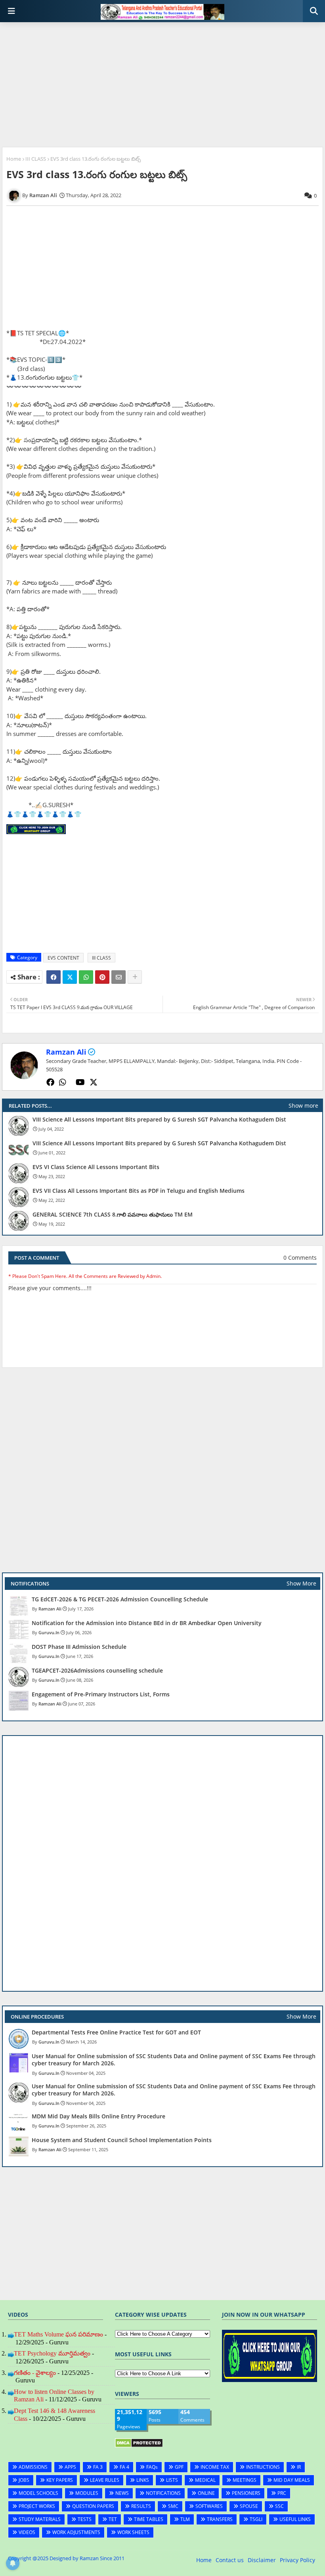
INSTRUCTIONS (263, 2467)
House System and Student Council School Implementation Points (122, 2140)
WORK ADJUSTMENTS (76, 2532)
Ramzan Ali (66, 1052)
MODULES (87, 2493)
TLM (185, 2519)
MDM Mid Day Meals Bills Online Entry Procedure (98, 2116)
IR (299, 2467)
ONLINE (206, 2493)
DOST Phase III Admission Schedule (79, 1647)
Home (14, 159)
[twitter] (94, 1082)
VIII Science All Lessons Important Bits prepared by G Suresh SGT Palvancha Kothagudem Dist (159, 1120)
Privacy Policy (297, 2560)
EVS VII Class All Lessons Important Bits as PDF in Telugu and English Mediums (139, 1191)
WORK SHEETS (133, 2532)
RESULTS (141, 2506)
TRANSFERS (220, 2519)
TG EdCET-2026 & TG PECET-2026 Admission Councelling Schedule (120, 1599)
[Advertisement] (162, 86)
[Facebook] (54, 977)
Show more (303, 1105)
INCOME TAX (215, 2467)
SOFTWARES (209, 2506)
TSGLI (256, 2519)
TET (113, 2519)
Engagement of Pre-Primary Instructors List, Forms (101, 1694)
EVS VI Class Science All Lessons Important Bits (96, 1167)
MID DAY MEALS (292, 2480)
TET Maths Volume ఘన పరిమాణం (58, 2334)
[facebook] (50, 1082)
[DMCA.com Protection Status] (139, 2446)
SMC (173, 2506)
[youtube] (80, 1082)
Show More (301, 1583)
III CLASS (36, 159)
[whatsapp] (63, 1082)
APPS (70, 2467)
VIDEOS (27, 2532)
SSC (279, 2506)
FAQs (152, 2467)
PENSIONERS (246, 2493)
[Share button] (135, 977)
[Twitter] (70, 977)
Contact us (230, 2560)
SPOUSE (249, 2506)
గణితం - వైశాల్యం (35, 2373)
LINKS (143, 2480)
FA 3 (98, 2467)
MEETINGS (245, 2480)
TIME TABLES (149, 2519)
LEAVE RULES (105, 2480)
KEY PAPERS (60, 2480)
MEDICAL (205, 2480)
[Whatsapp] (86, 977)
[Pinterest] (102, 977)
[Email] (119, 977)
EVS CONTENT (63, 958)
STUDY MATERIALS (40, 2519)
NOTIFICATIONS (163, 2493)
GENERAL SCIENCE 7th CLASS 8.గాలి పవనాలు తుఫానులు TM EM (113, 1215)
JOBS (24, 2480)
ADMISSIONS (33, 2467)
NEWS (122, 2493)
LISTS (172, 2480)
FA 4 (124, 2467)
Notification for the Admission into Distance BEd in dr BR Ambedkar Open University (147, 1623)
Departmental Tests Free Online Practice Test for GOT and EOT (116, 2032)
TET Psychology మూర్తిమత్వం (52, 2353)
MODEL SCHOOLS (38, 2493)
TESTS (85, 2519)
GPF (179, 2467)
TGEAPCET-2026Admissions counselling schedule (97, 1671)
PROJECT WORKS (37, 2506)
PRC (282, 2493)
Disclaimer (262, 2560)
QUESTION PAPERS (93, 2506)
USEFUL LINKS (295, 2519)
